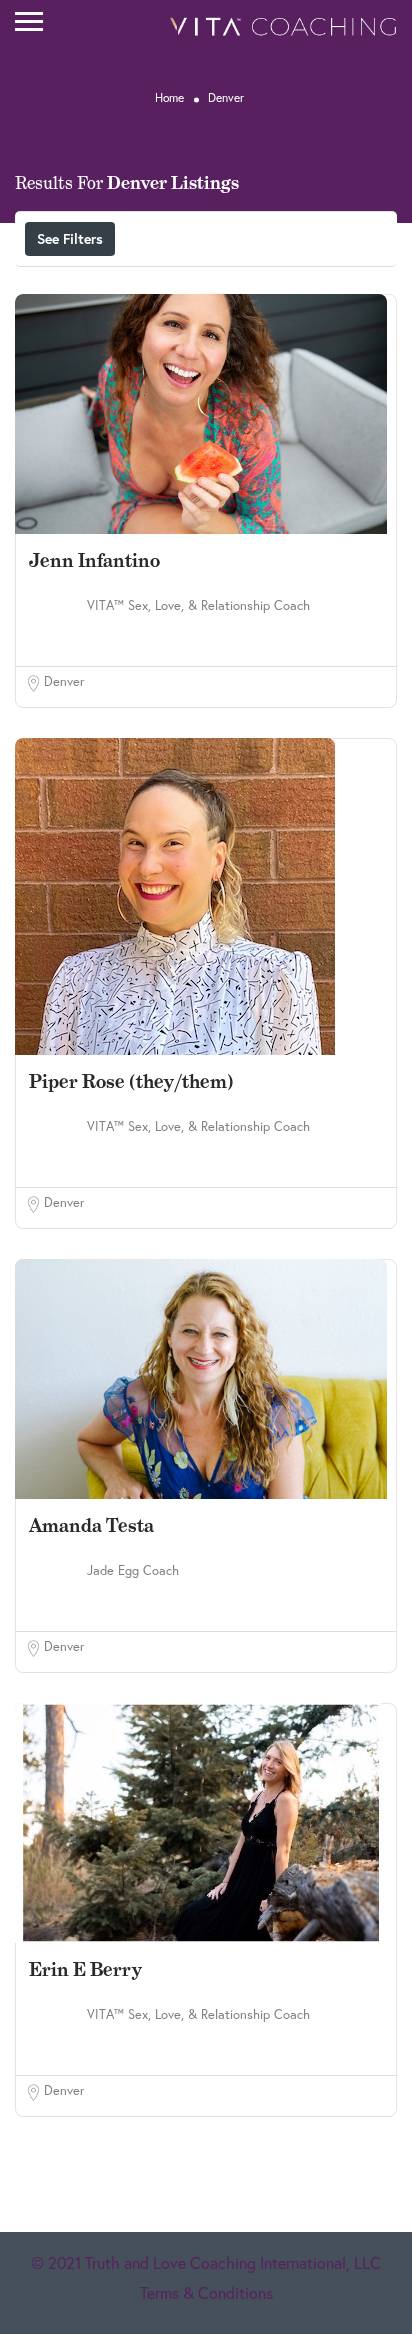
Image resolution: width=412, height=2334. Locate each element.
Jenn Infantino (94, 560)
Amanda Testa (91, 1525)
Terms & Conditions (206, 2292)
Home (169, 97)
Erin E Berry (85, 1969)
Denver (64, 681)
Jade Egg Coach (133, 1570)
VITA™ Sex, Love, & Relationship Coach (198, 605)
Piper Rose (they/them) (131, 1081)
